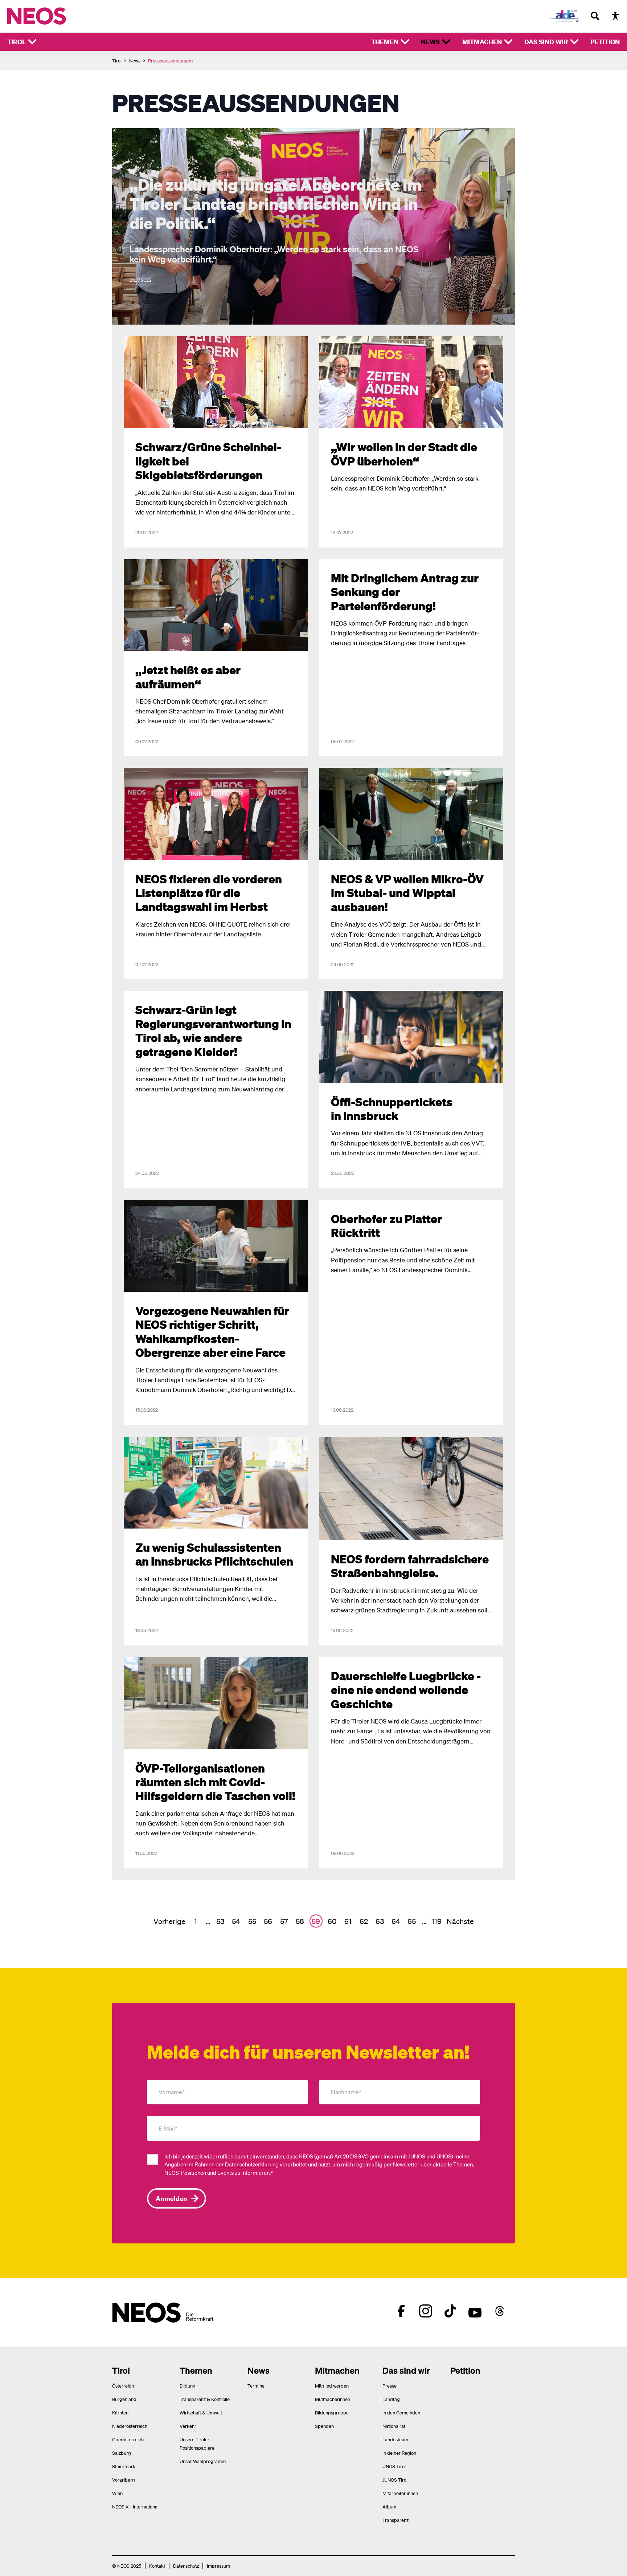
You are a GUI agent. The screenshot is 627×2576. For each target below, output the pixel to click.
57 (284, 1921)
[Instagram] (426, 2311)
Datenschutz (186, 2566)
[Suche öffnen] (595, 16)
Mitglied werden (332, 2386)
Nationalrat (394, 2426)
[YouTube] (475, 2311)
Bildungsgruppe (332, 2412)
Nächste (460, 1921)
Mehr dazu (126, 132)
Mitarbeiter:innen (400, 2493)
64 (396, 1921)
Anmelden (171, 2198)
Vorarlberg (124, 2480)
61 (348, 1921)
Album (389, 2506)
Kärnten (120, 2412)
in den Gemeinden (401, 2412)
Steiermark (124, 2466)
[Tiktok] (450, 2311)
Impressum (218, 2566)
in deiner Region (399, 2453)
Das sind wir (546, 42)
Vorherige (169, 1921)
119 (437, 1921)
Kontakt (157, 2566)
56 (268, 1921)
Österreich (123, 2386)
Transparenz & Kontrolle (205, 2399)
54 (236, 1921)
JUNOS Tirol (395, 2480)
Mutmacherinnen (333, 2399)
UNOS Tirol (394, 2466)
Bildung (188, 2386)
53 (220, 1921)
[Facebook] (401, 2311)
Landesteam (395, 2439)
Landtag (391, 2399)
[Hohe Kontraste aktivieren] (615, 16)
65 (412, 1921)
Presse (390, 2386)
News (430, 42)
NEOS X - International (135, 2506)
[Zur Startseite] (52, 16)
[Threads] (500, 2311)
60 (332, 1921)
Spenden (324, 2426)
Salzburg (122, 2453)
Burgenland (124, 2399)
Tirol (17, 42)
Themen (385, 42)
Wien (117, 2493)
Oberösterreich (128, 2439)
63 (380, 1921)
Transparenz (396, 2520)
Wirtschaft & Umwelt (201, 2412)
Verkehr (188, 2426)
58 (300, 1921)
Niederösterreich (130, 2426)
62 (364, 1921)
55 (252, 1921)
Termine (256, 2386)
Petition (605, 42)
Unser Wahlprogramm (203, 2461)
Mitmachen (482, 42)
